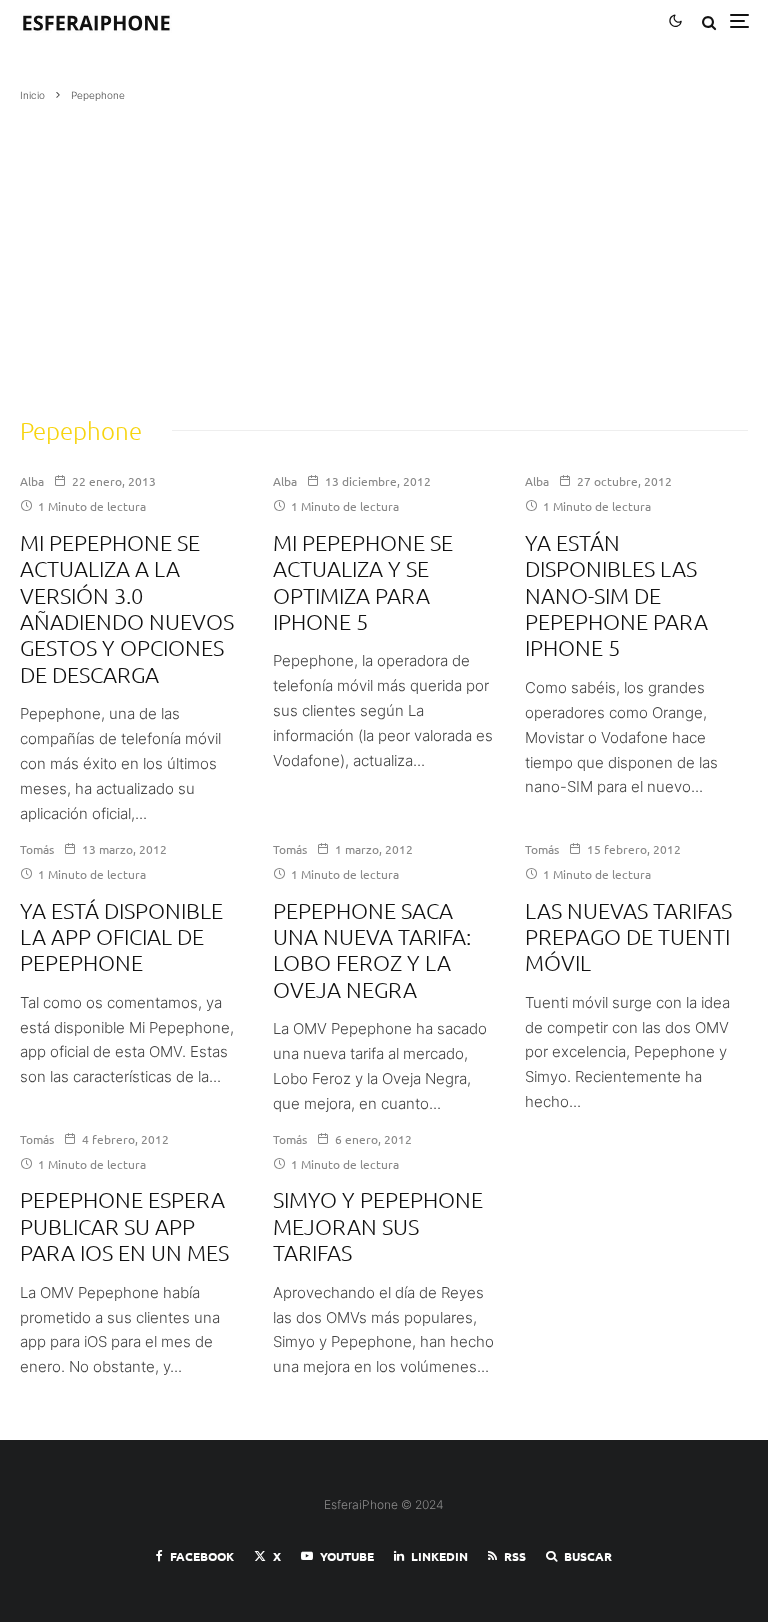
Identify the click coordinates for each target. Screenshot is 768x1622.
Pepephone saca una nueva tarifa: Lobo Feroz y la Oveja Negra (372, 949)
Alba (32, 481)
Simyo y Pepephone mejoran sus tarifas (378, 1225)
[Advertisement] (384, 253)
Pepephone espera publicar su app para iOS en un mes (124, 1225)
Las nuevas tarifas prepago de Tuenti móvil (628, 936)
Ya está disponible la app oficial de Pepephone (121, 936)
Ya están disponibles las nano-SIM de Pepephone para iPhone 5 (616, 595)
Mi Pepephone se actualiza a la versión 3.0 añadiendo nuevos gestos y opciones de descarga (127, 608)
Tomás (37, 849)
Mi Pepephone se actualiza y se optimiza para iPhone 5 (363, 581)
